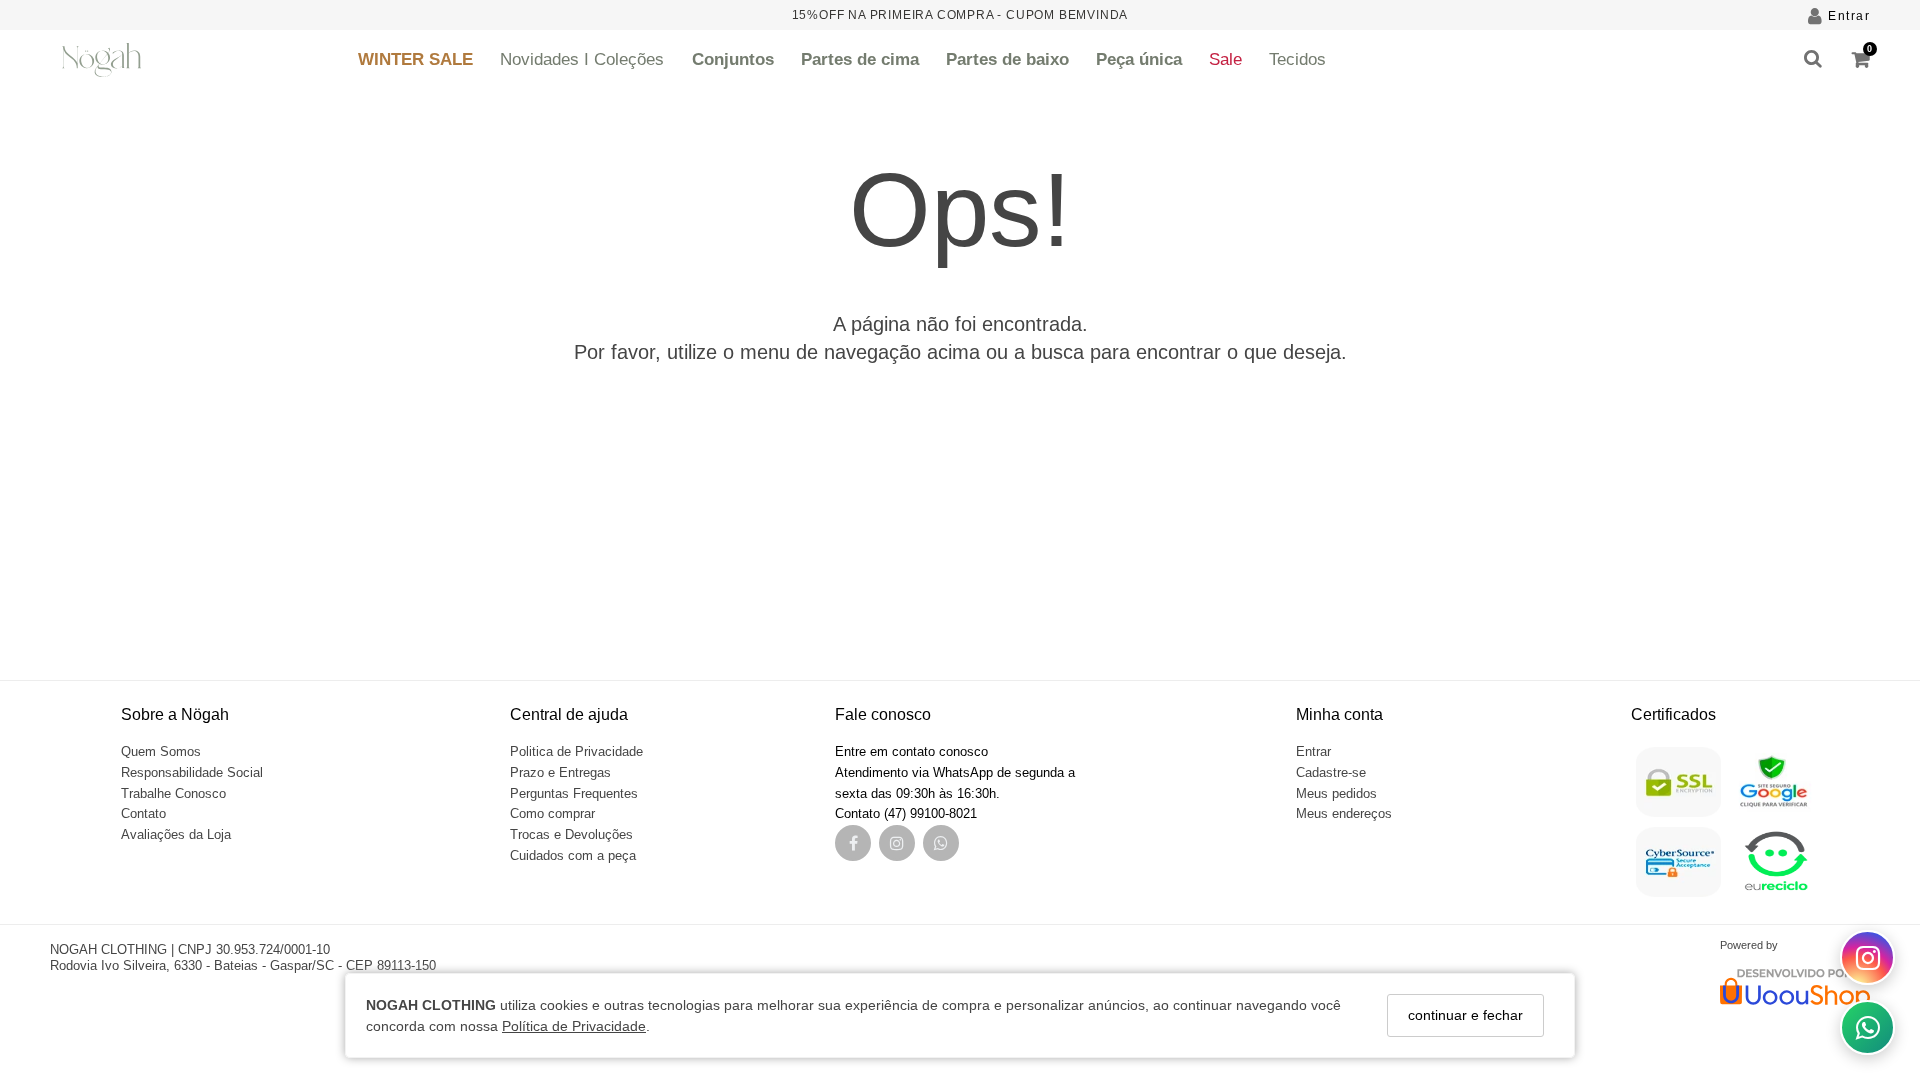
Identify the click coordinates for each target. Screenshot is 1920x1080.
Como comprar (552, 813)
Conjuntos (733, 59)
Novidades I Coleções (582, 59)
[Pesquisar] (1813, 60)
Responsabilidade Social (192, 772)
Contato (143, 813)
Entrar (1313, 751)
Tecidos (1297, 59)
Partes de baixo (1007, 59)
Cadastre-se (1331, 772)
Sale (1225, 59)
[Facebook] (853, 844)
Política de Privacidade (574, 1026)
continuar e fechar (1465, 1015)
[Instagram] (897, 844)
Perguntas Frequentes (574, 793)
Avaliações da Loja (176, 834)
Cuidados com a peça (573, 855)
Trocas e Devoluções (571, 834)
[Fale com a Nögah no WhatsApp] (1867, 1027)
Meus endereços (1344, 813)
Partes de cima (860, 59)
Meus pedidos (1336, 793)
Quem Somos (161, 751)
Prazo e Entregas (560, 772)
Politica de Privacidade (576, 751)
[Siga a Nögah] (1867, 957)
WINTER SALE (415, 59)
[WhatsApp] (941, 844)
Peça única (1139, 59)
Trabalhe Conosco (173, 793)
